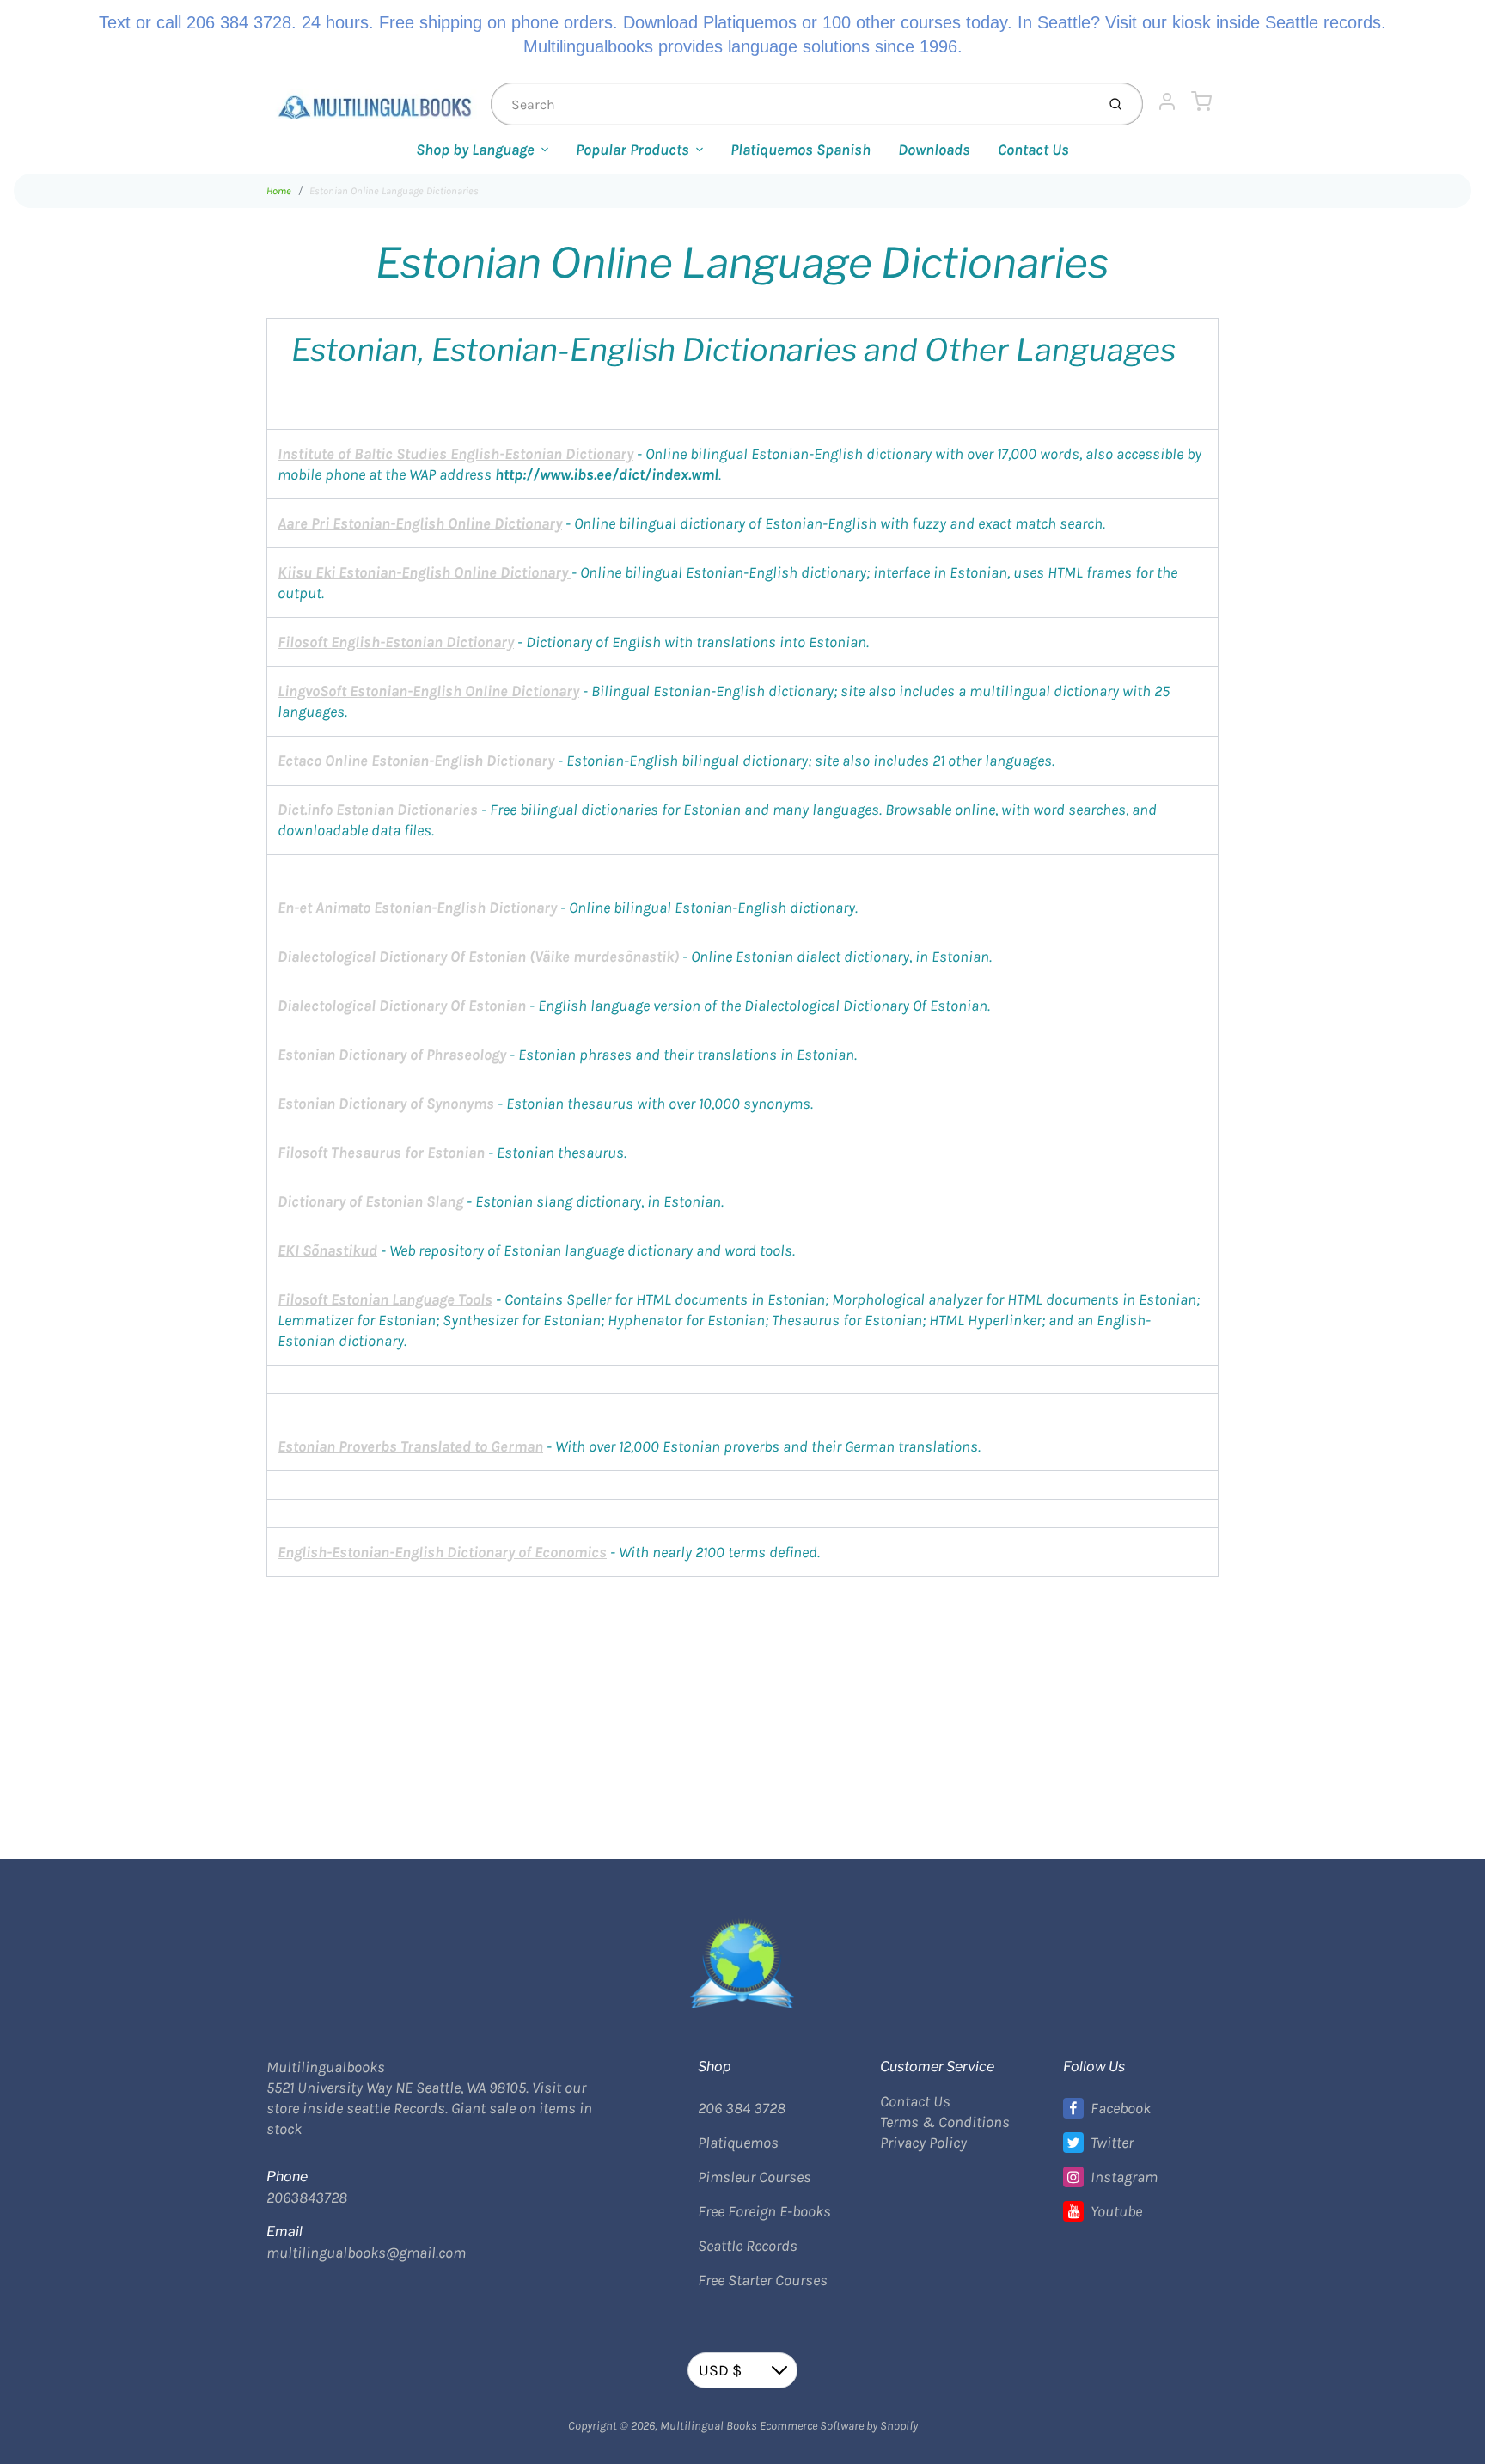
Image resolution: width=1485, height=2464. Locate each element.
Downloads (934, 150)
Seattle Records (748, 2246)
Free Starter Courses (763, 2280)
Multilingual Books (709, 2426)
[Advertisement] (742, 1697)
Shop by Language (475, 150)
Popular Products (632, 150)
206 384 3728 (742, 2108)
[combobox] (791, 104)
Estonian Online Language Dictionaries (394, 191)
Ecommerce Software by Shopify (839, 2426)
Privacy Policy (923, 2143)
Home (279, 191)
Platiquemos (738, 2143)
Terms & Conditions (945, 2122)
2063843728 (307, 2198)
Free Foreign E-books (764, 2211)
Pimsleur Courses (755, 2177)
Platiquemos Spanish (801, 150)
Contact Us (1033, 150)
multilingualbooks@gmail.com (366, 2253)
